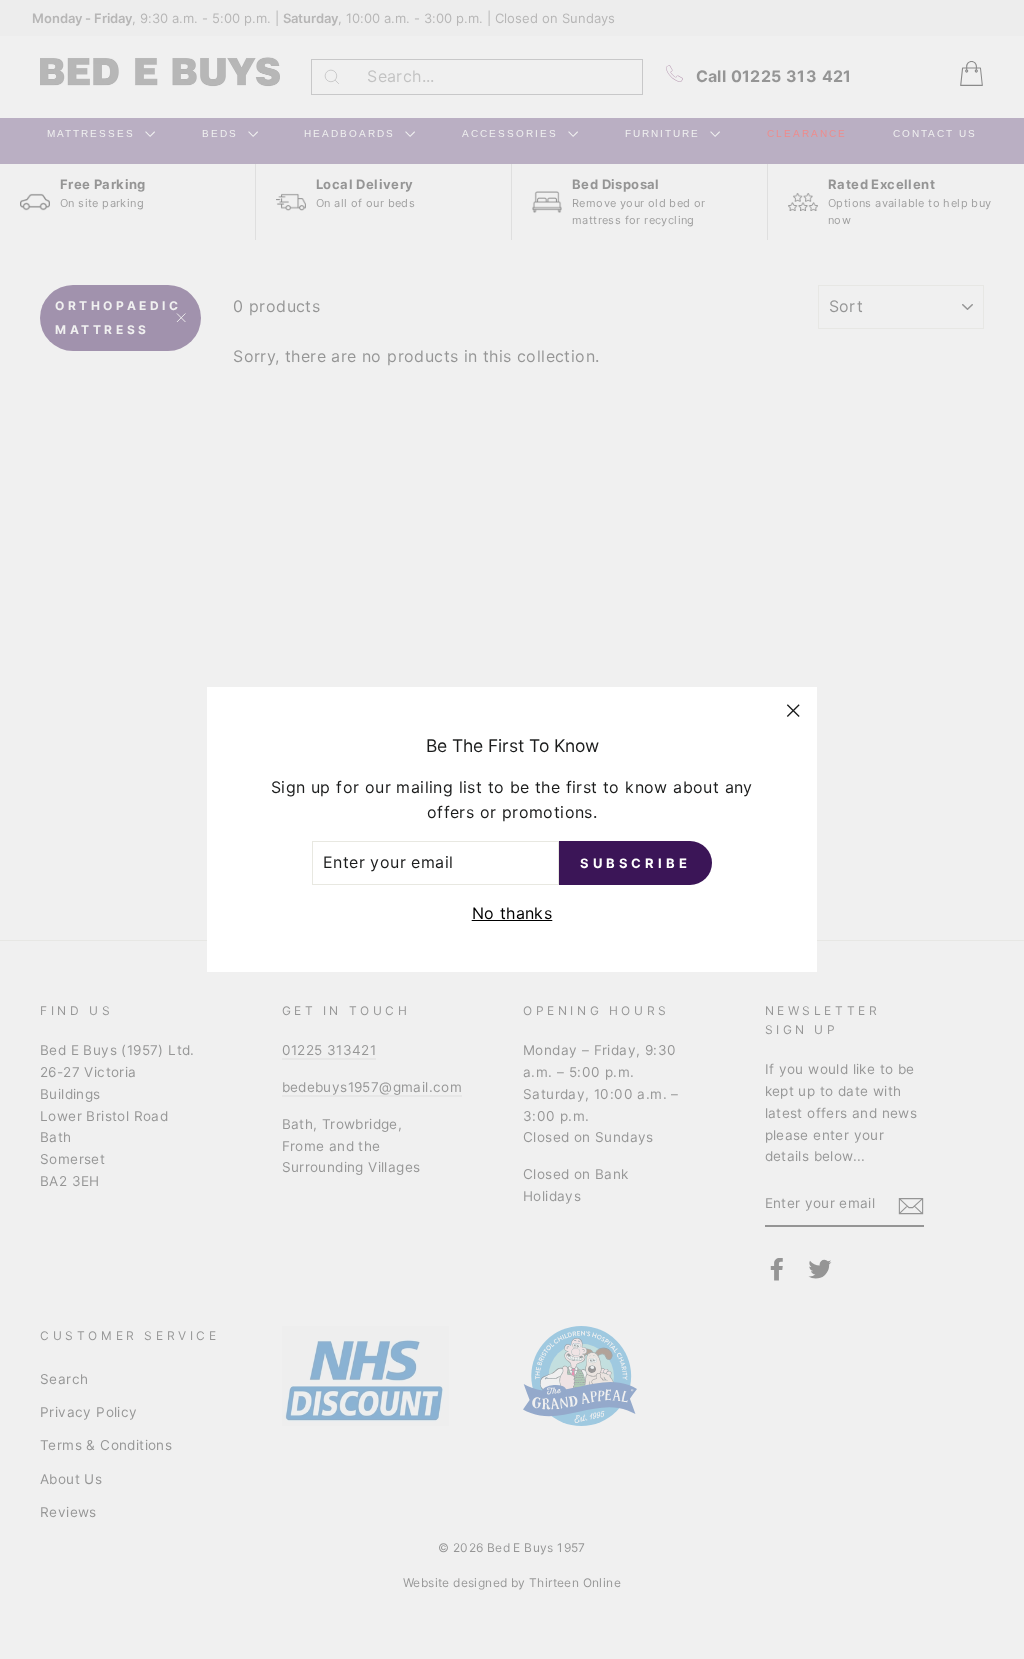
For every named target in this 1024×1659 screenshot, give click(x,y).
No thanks (512, 913)
